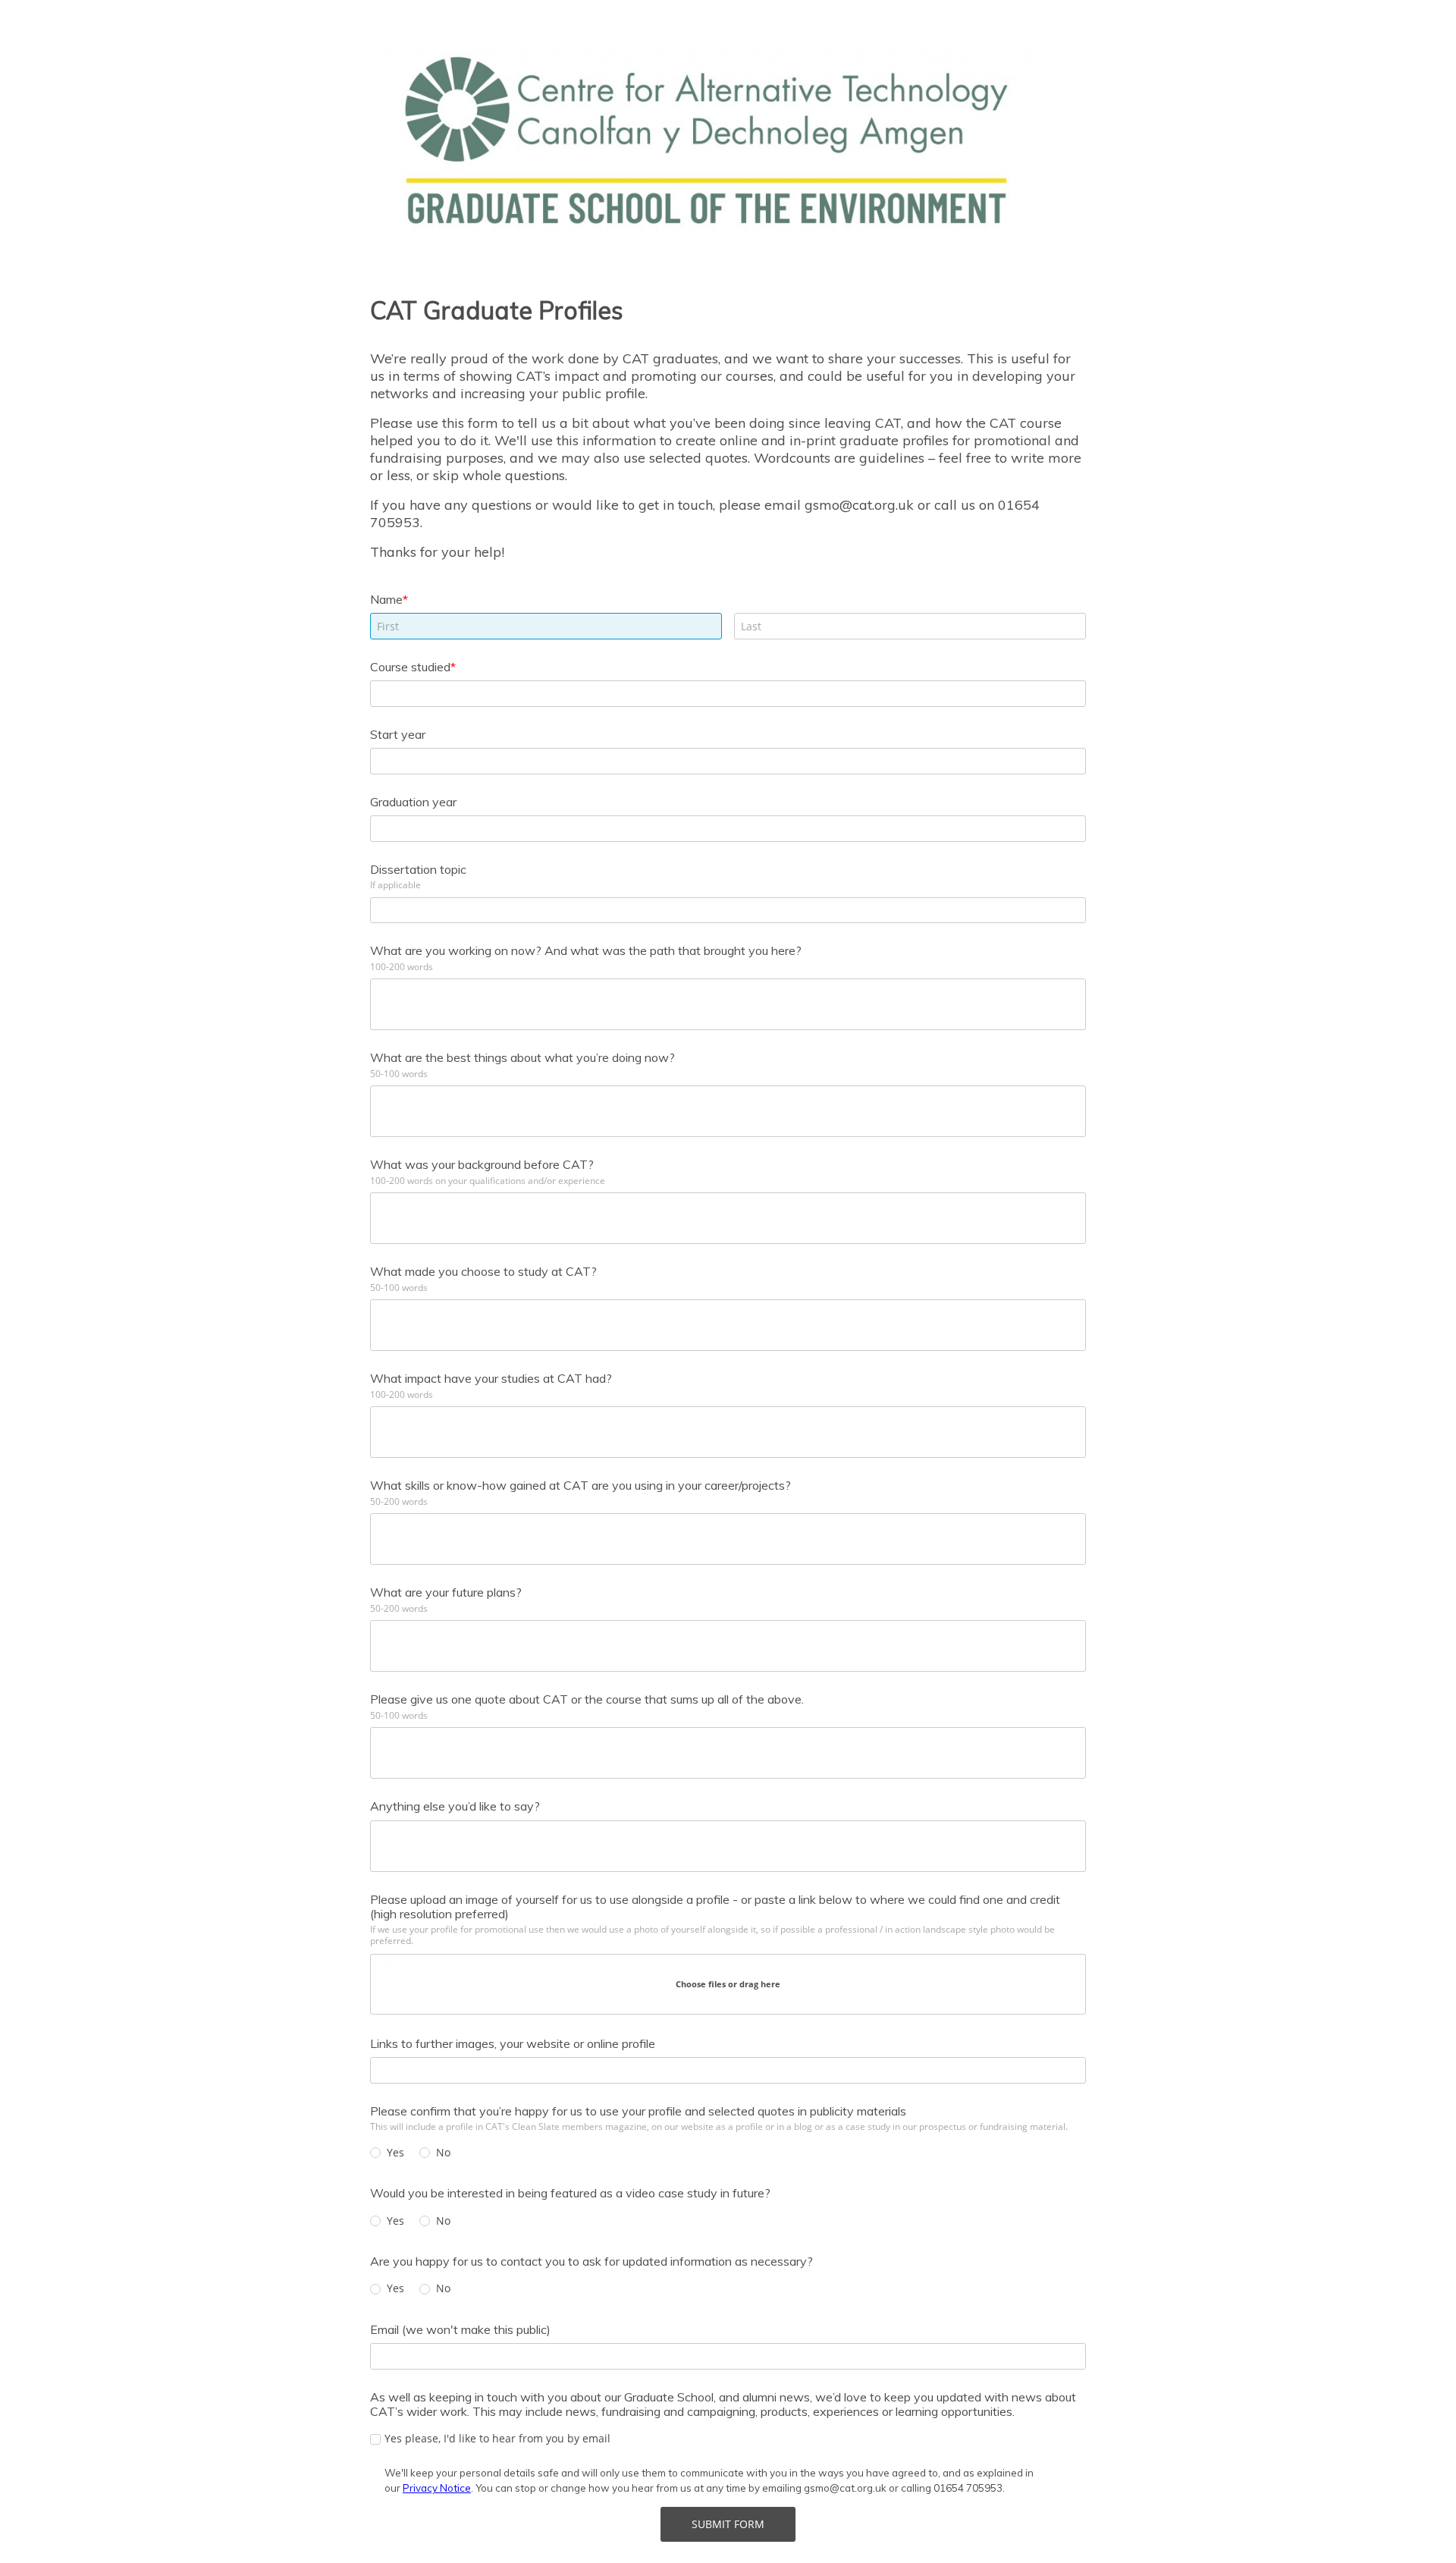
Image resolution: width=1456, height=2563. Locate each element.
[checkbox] (375, 2439)
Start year (398, 734)
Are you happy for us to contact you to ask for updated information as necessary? (591, 2261)
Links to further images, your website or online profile (513, 2043)
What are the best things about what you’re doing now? (522, 1057)
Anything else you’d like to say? (455, 1806)
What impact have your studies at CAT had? (491, 1378)
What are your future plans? (446, 1592)
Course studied (410, 667)
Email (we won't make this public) (460, 2329)
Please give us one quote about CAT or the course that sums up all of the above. (587, 1699)
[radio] (375, 2153)
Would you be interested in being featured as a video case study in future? (570, 2193)
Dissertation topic (418, 869)
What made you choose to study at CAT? (483, 1271)
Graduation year (413, 802)
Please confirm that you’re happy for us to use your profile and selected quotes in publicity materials (638, 2111)
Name (386, 599)
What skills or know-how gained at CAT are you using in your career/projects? (581, 1485)
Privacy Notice (437, 2488)
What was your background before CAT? (482, 1164)
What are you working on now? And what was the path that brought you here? (586, 950)
